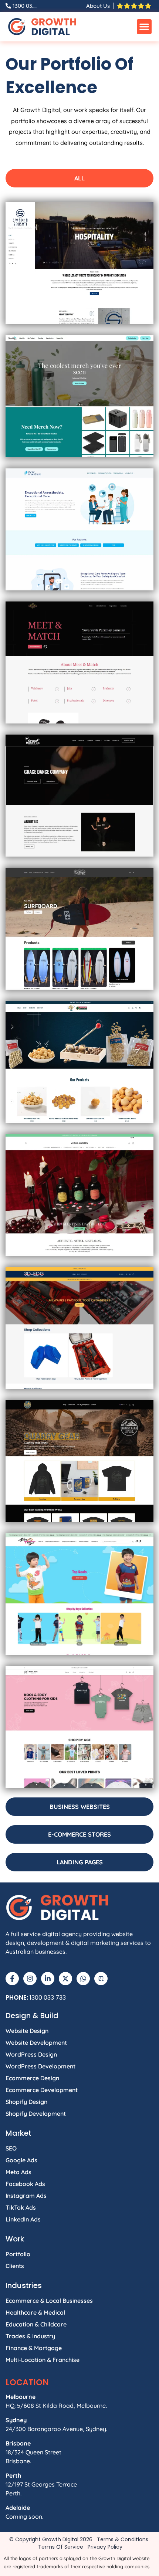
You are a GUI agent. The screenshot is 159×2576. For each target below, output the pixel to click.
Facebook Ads (25, 2184)
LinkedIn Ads (23, 2219)
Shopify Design (26, 2102)
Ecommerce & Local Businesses (49, 2301)
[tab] (79, 178)
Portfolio (18, 2254)
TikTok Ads (21, 2207)
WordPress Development (40, 2066)
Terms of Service (61, 2547)
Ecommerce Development (42, 2090)
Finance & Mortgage (34, 2348)
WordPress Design (31, 2054)
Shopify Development (36, 2114)
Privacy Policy (105, 2547)
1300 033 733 (48, 1998)
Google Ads (21, 2160)
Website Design (27, 2031)
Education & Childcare (36, 2324)
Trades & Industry (30, 2336)
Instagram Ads (26, 2196)
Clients (15, 2266)
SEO (11, 2148)
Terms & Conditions (123, 2539)
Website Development (36, 2043)
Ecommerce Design (32, 2078)
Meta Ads (18, 2172)
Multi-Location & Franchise (43, 2360)
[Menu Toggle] (144, 27)
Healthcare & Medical (35, 2312)
